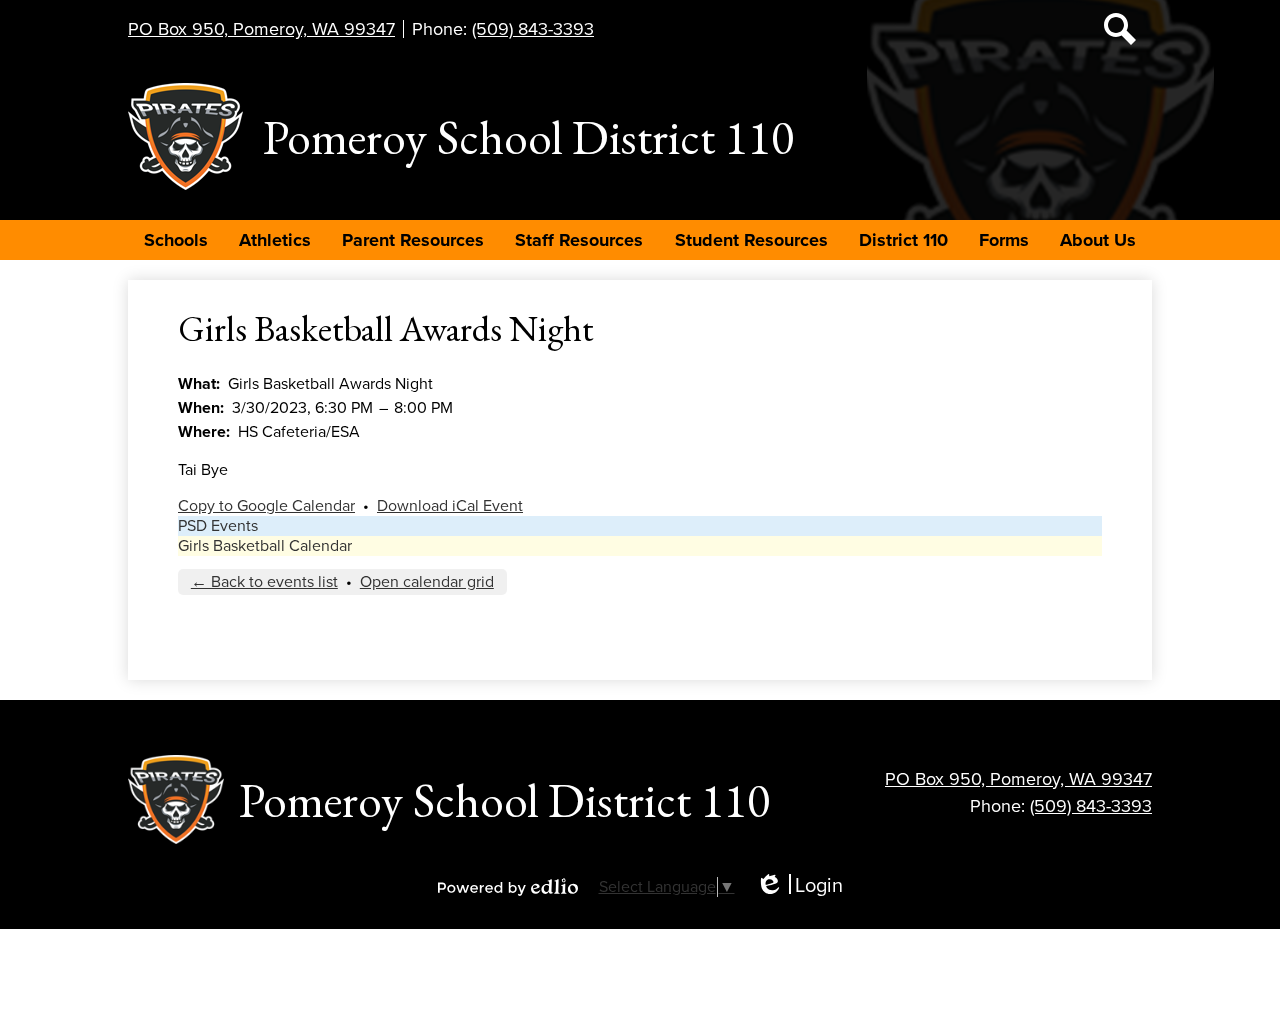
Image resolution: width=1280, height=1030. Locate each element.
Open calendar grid (427, 582)
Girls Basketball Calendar (265, 546)
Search (1120, 29)
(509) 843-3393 (533, 29)
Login (799, 886)
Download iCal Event (450, 506)
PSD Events (218, 526)
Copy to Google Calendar (266, 506)
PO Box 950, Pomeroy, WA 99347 (261, 29)
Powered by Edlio (508, 887)
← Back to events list (264, 582)
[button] (176, 240)
